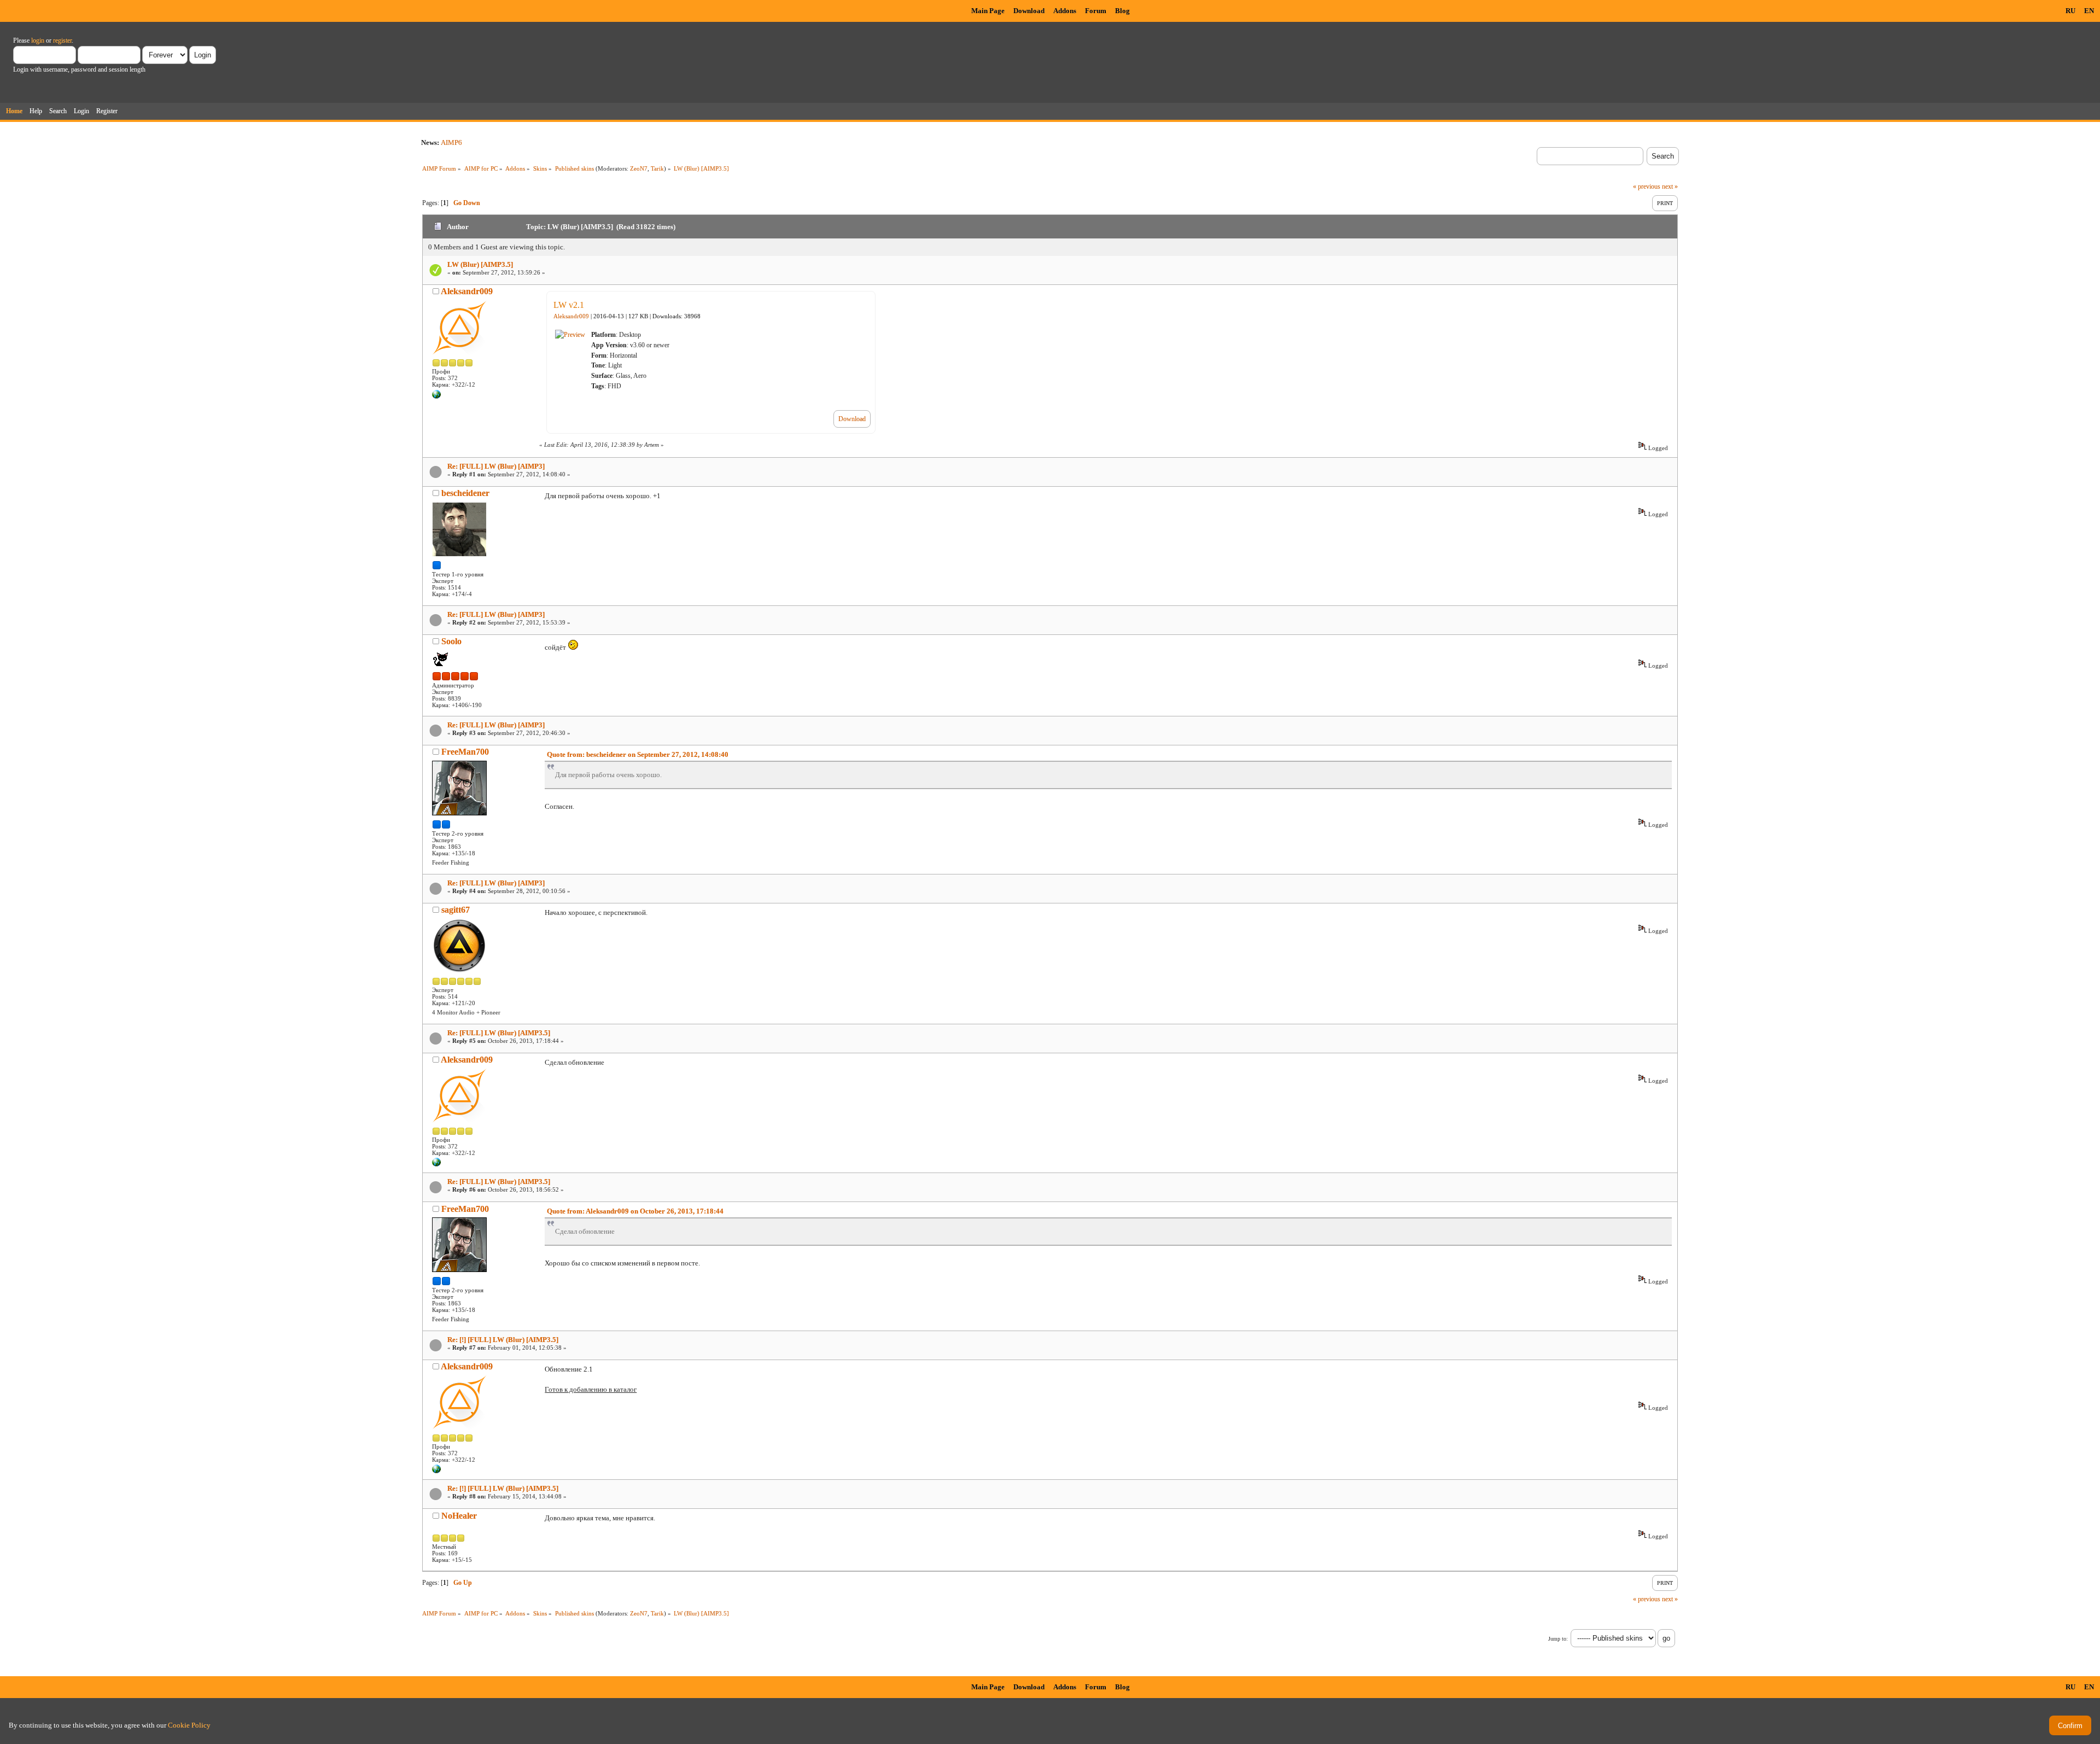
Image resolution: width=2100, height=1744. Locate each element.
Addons (1065, 11)
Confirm (2070, 1726)
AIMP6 (451, 142)
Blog (1122, 11)
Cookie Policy (189, 1725)
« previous (1647, 186)
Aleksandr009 (467, 291)
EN (2089, 11)
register (62, 40)
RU (2070, 11)
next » (1670, 186)
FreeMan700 (465, 752)
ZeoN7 (639, 168)
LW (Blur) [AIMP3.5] (480, 264)
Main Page (988, 11)
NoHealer (459, 1516)
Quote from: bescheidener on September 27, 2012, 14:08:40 (638, 754)
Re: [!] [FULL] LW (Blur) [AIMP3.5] (503, 1340)
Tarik (657, 168)
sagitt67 (456, 910)
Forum (1096, 11)
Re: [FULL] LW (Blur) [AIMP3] (496, 466)
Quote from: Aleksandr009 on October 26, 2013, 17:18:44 (635, 1211)
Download (1029, 11)
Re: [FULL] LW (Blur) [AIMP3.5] (499, 1033)
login (38, 40)
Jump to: (1558, 1639)
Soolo (451, 641)
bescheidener (465, 493)
